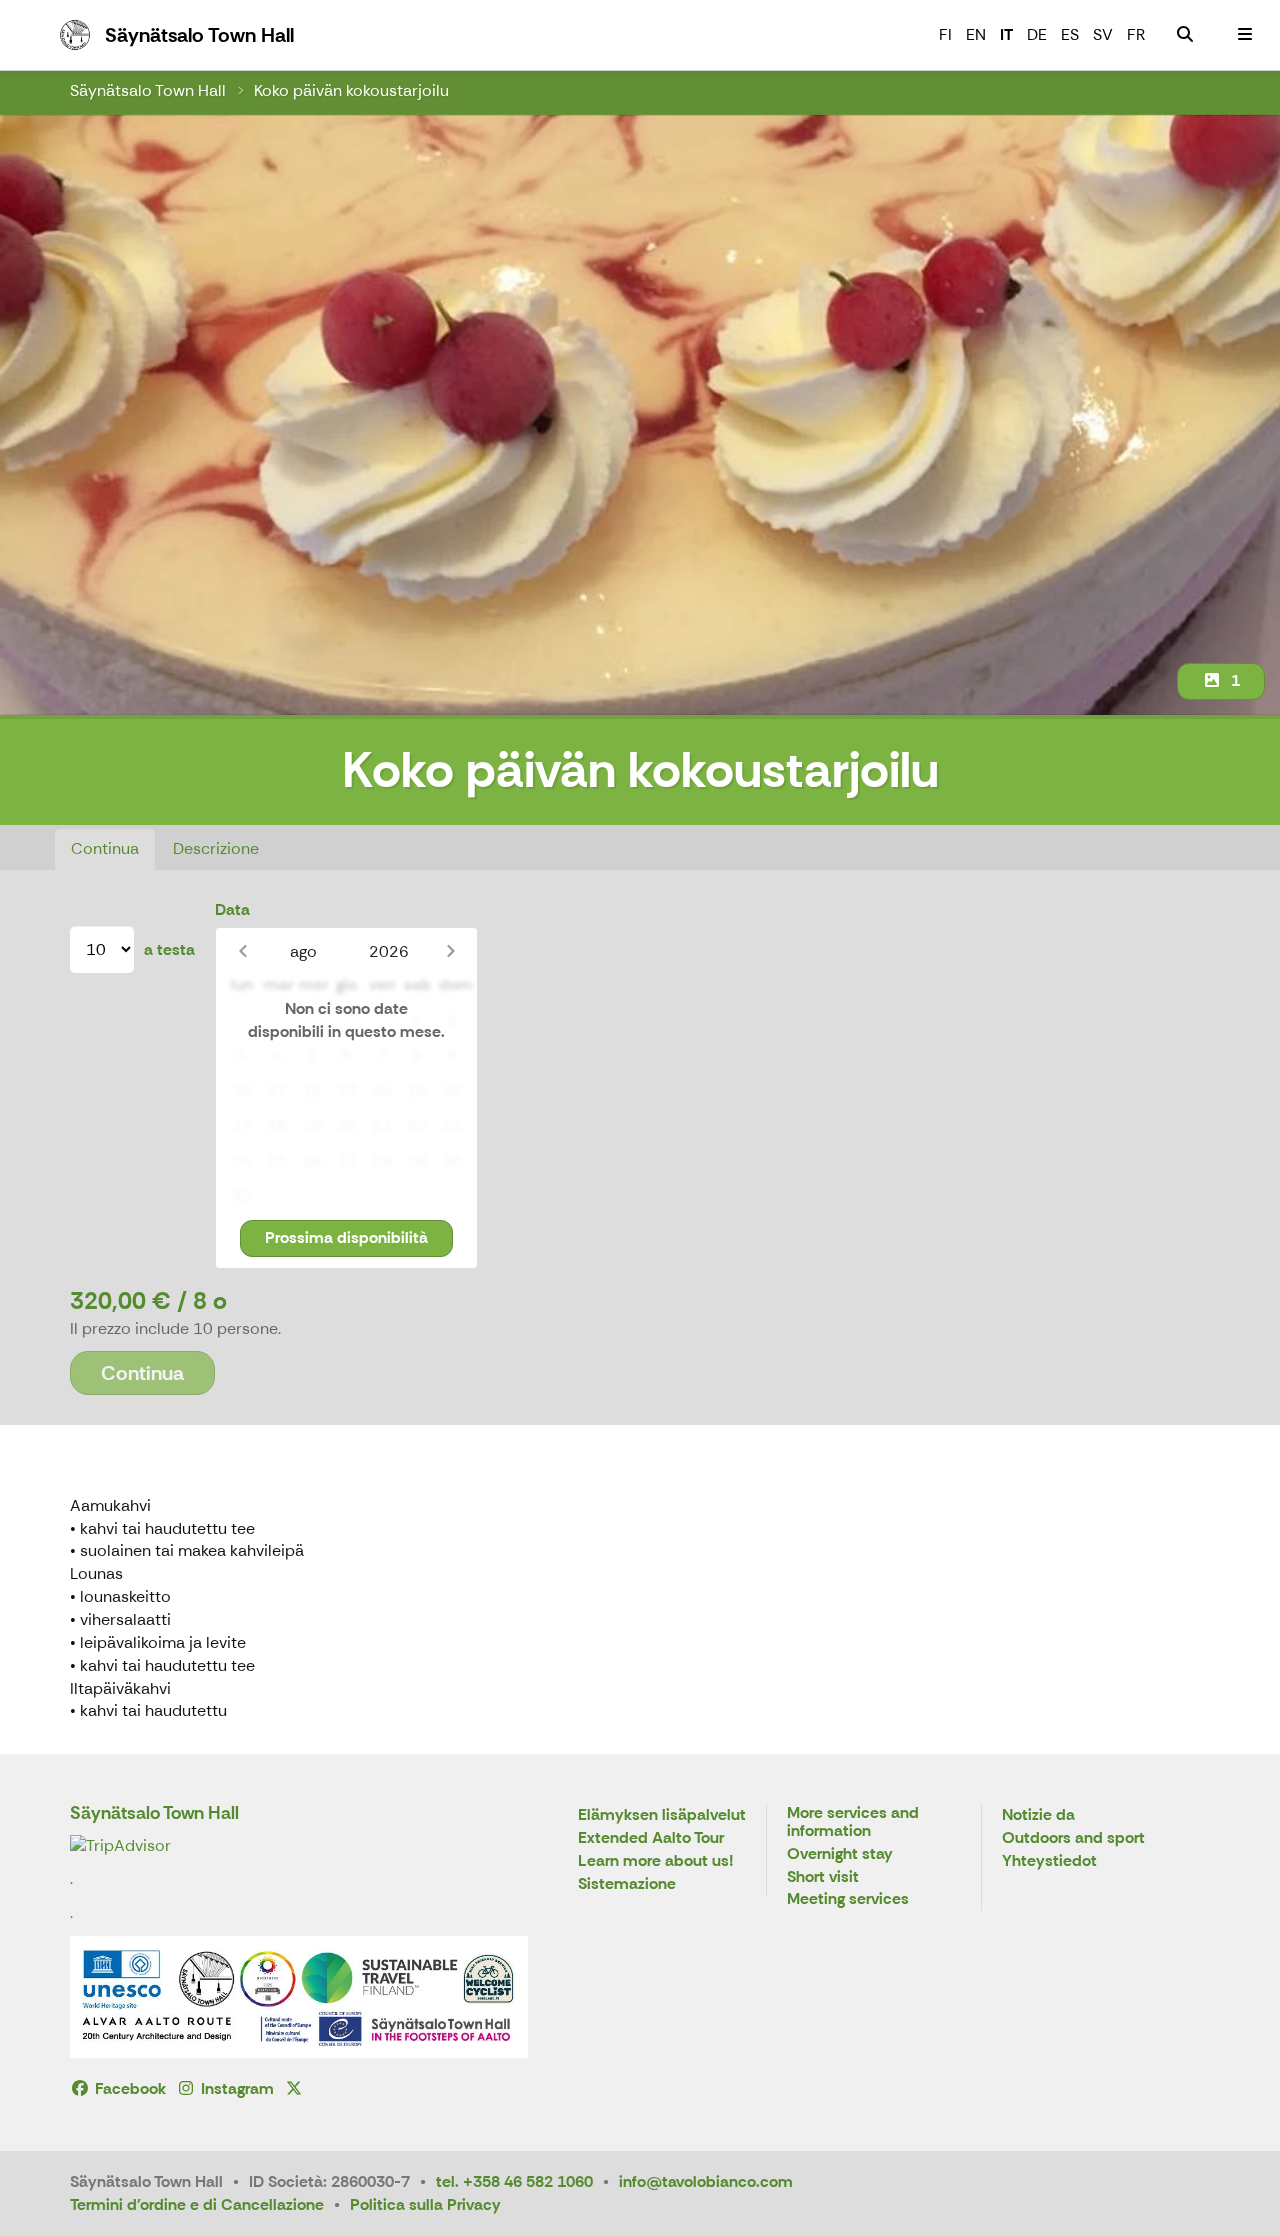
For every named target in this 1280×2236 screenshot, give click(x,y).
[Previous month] (242, 951)
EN (976, 34)
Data (232, 909)
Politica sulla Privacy (425, 2204)
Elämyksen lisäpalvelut (662, 1815)
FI (945, 34)
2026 (389, 951)
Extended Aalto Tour (651, 1838)
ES (1070, 34)
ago (303, 951)
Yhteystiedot (1049, 1861)
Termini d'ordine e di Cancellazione (197, 2204)
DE (1037, 34)
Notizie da (1038, 1815)
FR (1136, 34)
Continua (105, 848)
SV (1103, 34)
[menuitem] (1185, 35)
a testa (169, 949)
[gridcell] (241, 1021)
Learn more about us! (656, 1861)
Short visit (823, 1877)
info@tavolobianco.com (706, 2181)
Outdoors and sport (1073, 1838)
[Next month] (450, 951)
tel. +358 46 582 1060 (514, 2181)
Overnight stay (840, 1854)
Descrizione (216, 848)
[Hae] (1185, 35)
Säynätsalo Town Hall (148, 90)
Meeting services (848, 1899)
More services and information (853, 1822)
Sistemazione (627, 1884)
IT (1006, 34)
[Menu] (1245, 35)
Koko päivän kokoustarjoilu (351, 90)
